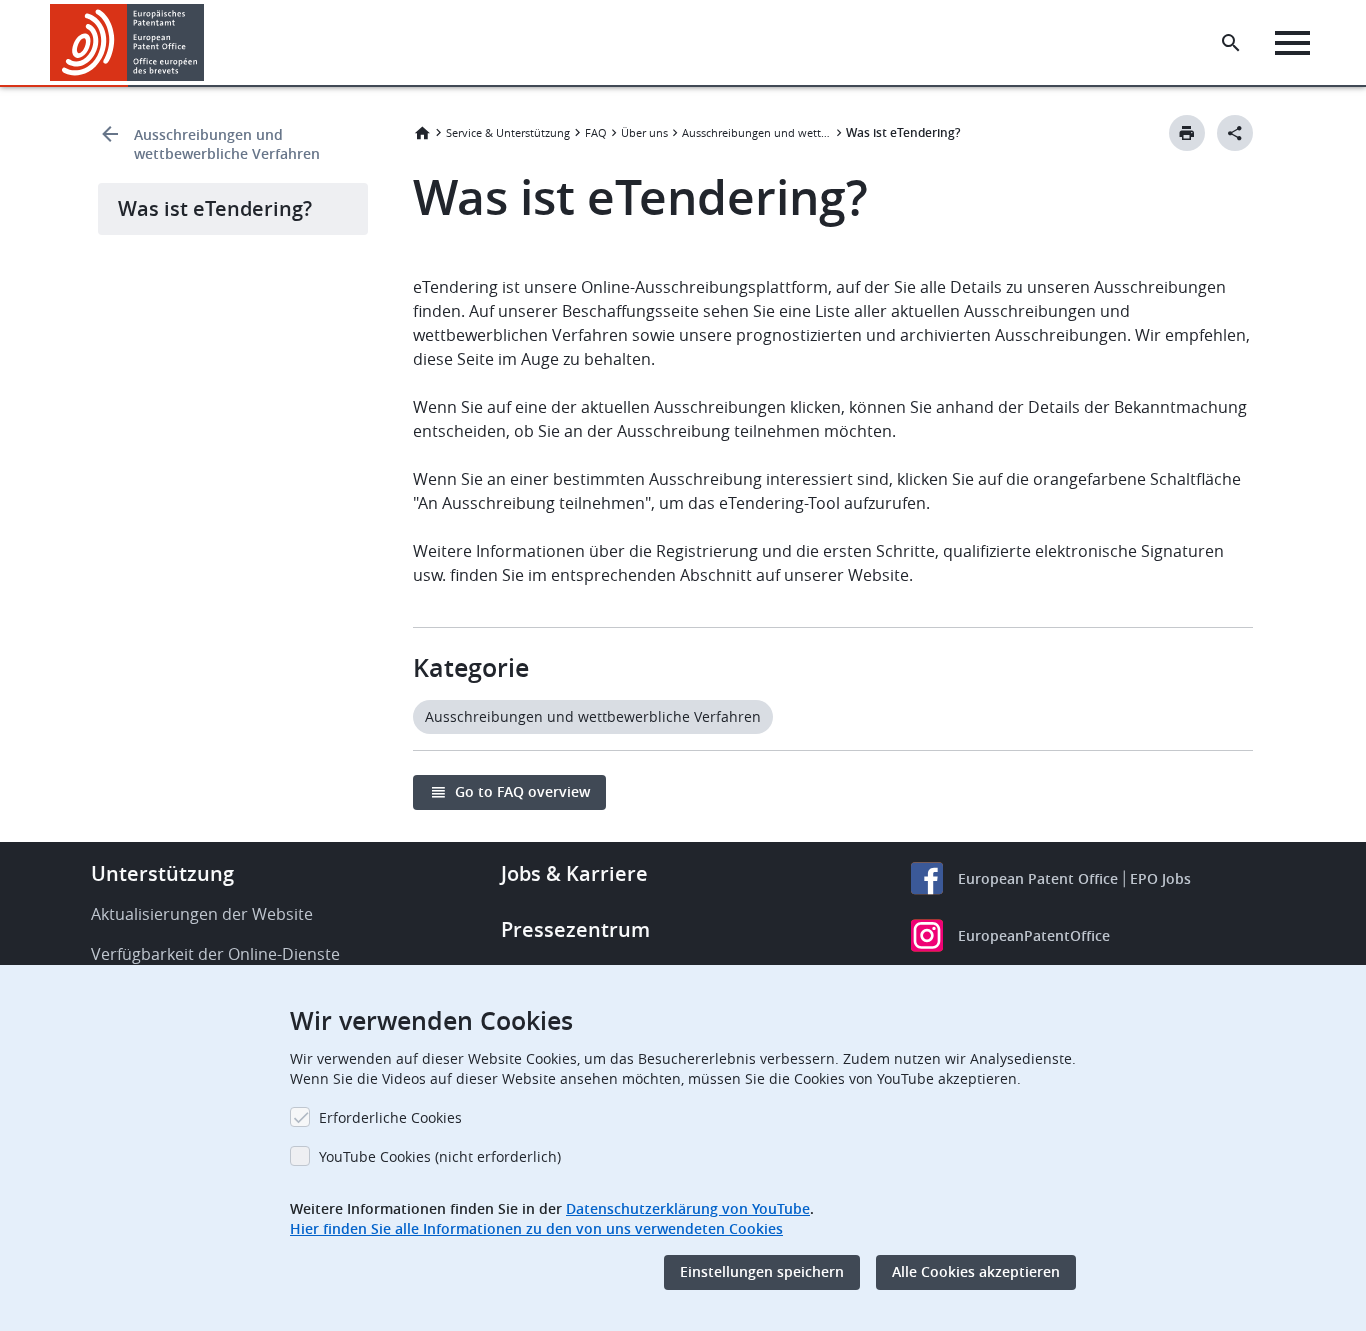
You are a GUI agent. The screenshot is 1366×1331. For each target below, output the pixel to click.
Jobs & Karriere (574, 873)
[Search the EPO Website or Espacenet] (1231, 43)
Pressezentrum (575, 929)
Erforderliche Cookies (390, 1117)
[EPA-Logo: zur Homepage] (127, 42)
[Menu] (1292, 43)
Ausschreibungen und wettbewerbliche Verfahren (227, 144)
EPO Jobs (1160, 878)
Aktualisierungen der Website (202, 914)
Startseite (422, 133)
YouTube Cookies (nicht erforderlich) (440, 1156)
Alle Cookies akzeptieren (976, 1272)
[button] (208, 43)
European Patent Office (1038, 878)
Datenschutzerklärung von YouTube (688, 1208)
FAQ (596, 132)
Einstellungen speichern (762, 1272)
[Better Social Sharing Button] (1235, 133)
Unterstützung (162, 873)
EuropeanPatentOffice (1034, 935)
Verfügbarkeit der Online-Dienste (215, 954)
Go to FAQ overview (522, 791)
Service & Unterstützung (508, 132)
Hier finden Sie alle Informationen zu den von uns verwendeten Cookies (536, 1228)
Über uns (644, 132)
